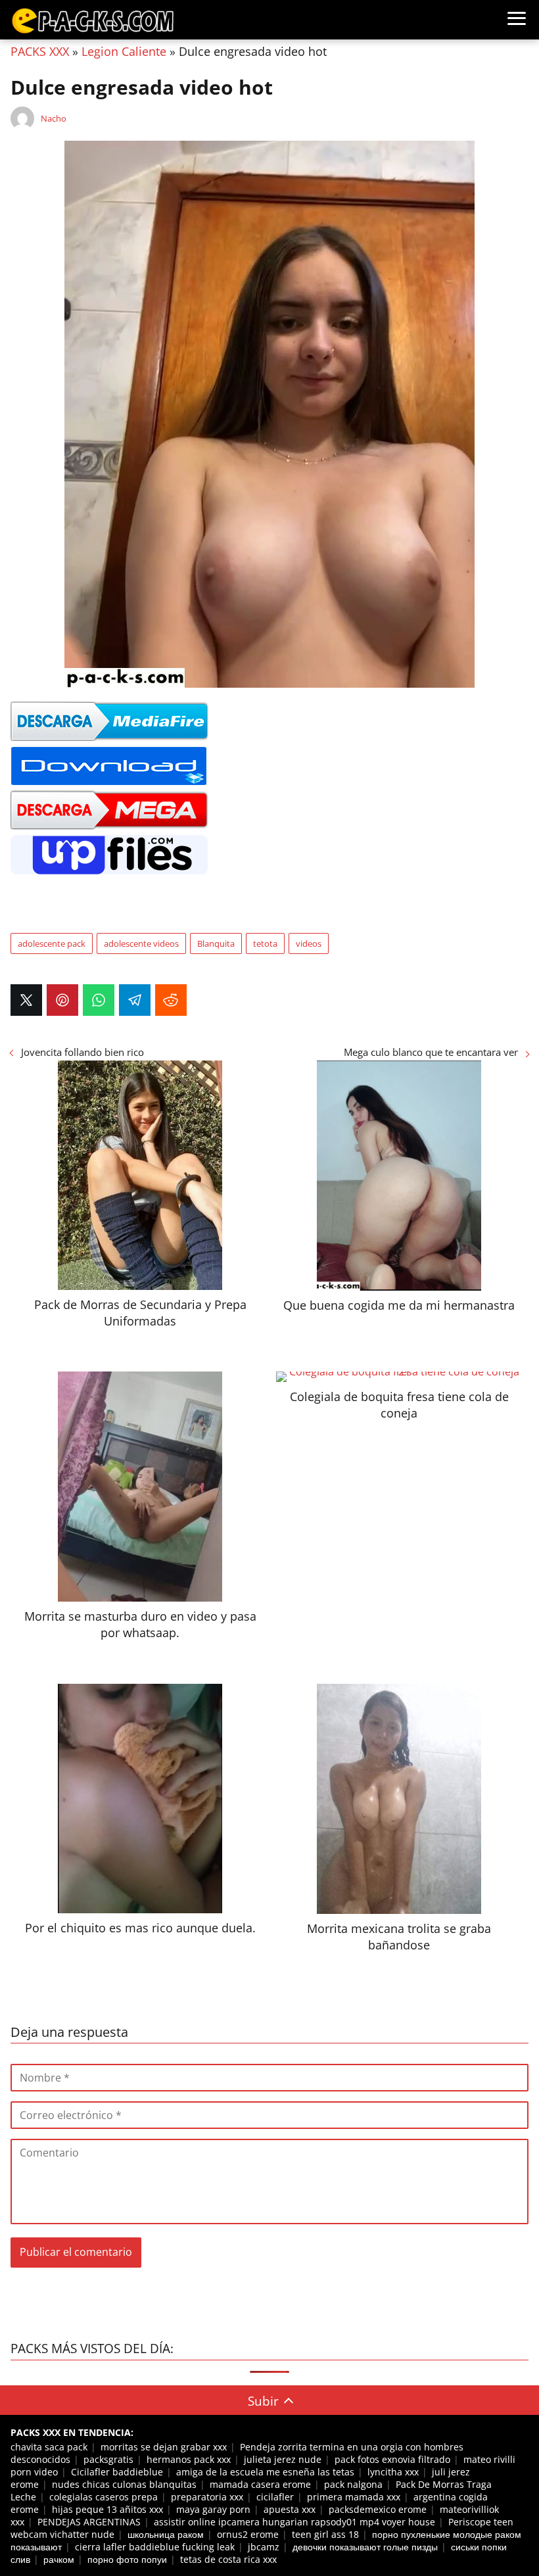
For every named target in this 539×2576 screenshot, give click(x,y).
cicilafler (275, 2497)
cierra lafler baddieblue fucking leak (155, 2547)
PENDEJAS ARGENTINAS (89, 2522)
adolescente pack (52, 943)
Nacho (54, 118)
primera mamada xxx (354, 2497)
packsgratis (108, 2459)
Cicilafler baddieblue (117, 2472)
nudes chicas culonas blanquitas (124, 2484)
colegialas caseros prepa (104, 2497)
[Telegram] (135, 1000)
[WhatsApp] (99, 1000)
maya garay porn (213, 2509)
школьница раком (166, 2534)
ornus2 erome (248, 2534)
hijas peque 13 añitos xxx (107, 2509)
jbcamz (264, 2547)
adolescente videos (141, 943)
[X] (26, 1000)
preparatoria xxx (207, 2497)
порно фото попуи (127, 2559)
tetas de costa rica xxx (228, 2559)
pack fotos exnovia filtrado (392, 2459)
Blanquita (216, 943)
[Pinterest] (62, 1000)
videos (309, 943)
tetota (265, 943)
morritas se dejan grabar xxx (164, 2447)
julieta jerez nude (283, 2459)
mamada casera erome (260, 2484)
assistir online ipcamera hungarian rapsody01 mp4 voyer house (294, 2522)
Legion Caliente (124, 51)
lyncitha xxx (393, 2472)
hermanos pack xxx (189, 2459)
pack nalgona (353, 2484)
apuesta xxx (290, 2509)
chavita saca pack (49, 2447)
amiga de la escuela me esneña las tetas (265, 2472)
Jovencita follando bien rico (82, 1052)
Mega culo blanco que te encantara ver (431, 1052)
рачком (59, 2559)
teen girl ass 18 (325, 2534)
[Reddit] (171, 1000)
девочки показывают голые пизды (365, 2547)
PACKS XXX (40, 51)
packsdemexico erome (378, 2509)
